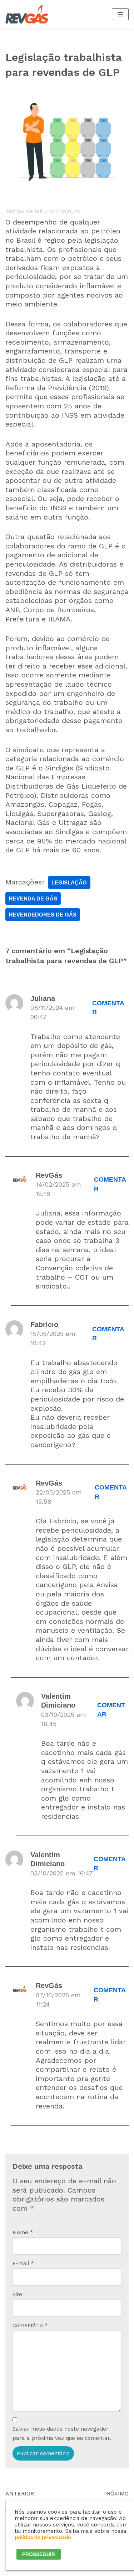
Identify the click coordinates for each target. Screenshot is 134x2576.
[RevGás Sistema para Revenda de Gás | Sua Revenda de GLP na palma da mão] (27, 14)
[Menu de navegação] (120, 14)
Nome (23, 2232)
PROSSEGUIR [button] (39, 2554)
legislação (69, 882)
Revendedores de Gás (43, 915)
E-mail (23, 2263)
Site (17, 2294)
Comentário (30, 2325)
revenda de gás (33, 899)
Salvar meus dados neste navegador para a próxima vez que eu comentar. (62, 2433)
